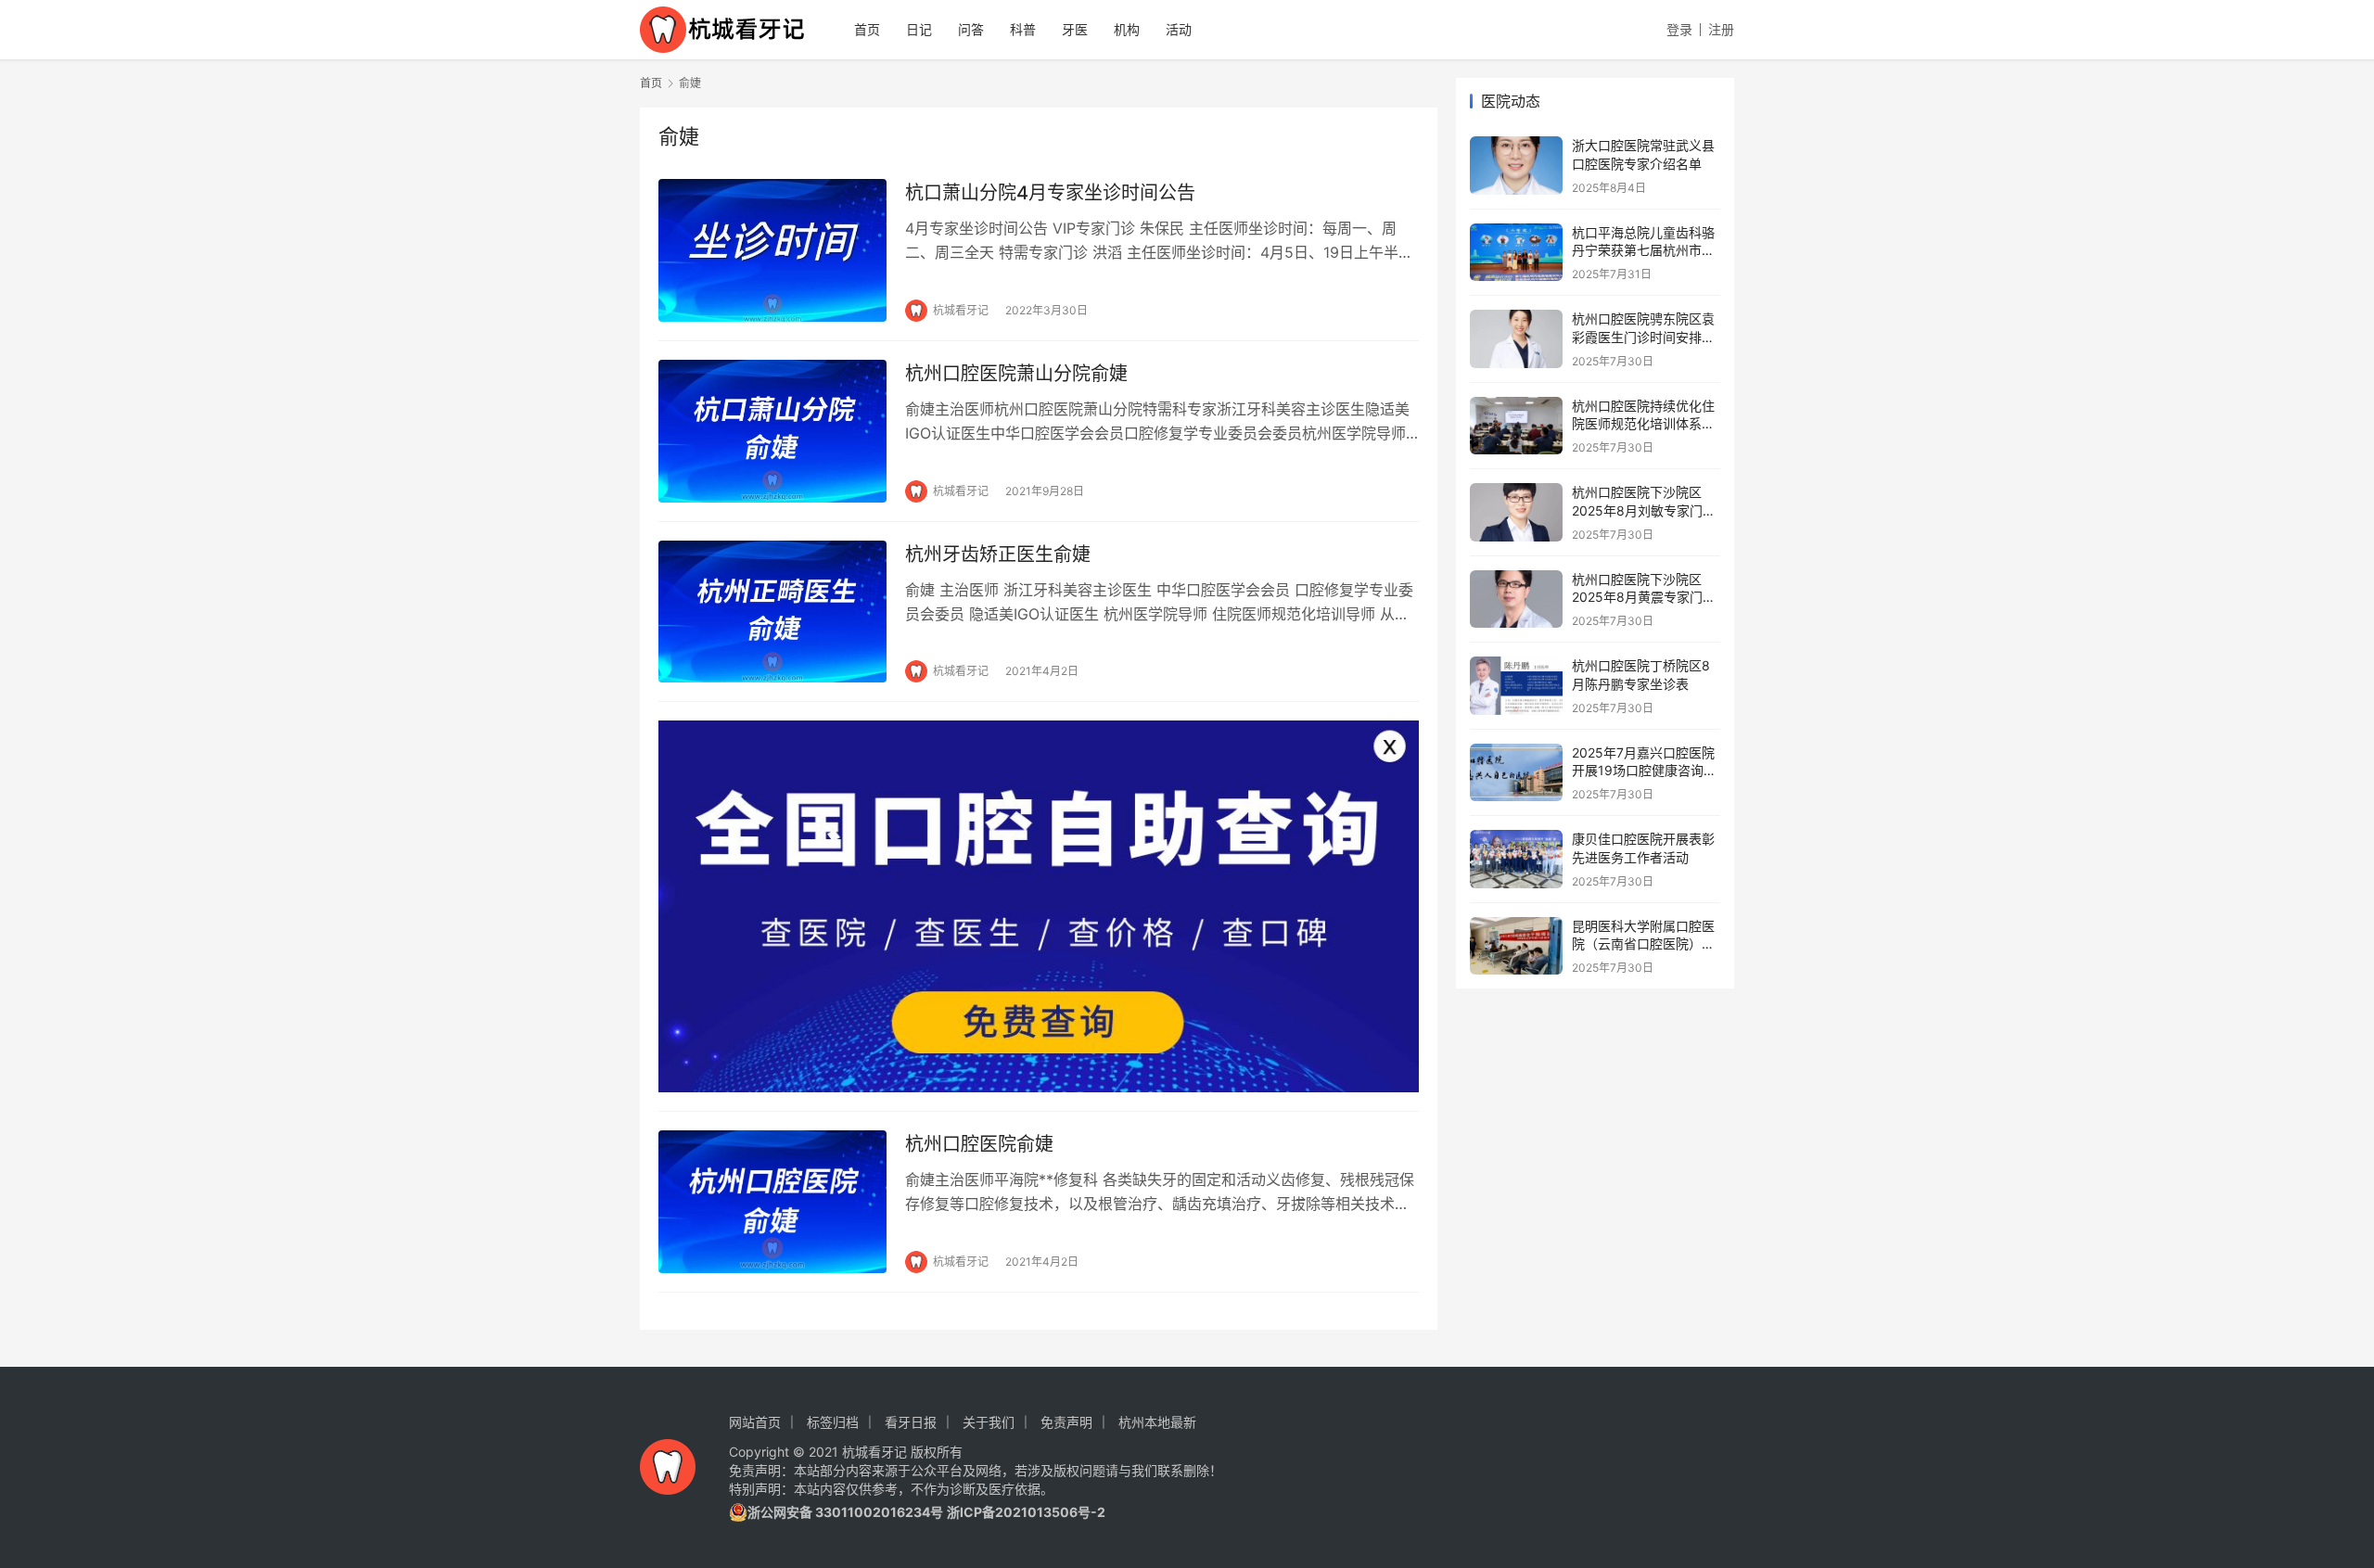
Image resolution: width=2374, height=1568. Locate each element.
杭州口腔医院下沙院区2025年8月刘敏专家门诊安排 (1644, 510)
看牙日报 (911, 1422)
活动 (1179, 29)
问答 (971, 29)
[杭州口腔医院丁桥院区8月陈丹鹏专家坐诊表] (1516, 686)
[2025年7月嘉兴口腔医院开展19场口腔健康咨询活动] (1516, 773)
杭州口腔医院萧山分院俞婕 (1016, 374)
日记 (919, 29)
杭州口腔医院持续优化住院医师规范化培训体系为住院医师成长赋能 (1643, 424)
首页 (867, 29)
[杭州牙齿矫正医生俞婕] (772, 612)
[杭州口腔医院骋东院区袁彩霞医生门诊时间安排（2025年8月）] (1516, 339)
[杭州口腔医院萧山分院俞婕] (772, 431)
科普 (1023, 29)
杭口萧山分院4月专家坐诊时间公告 (1050, 193)
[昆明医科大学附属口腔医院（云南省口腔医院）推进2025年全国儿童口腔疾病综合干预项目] (1516, 946)
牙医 (1075, 29)
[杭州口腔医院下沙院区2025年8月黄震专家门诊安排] (1516, 599)
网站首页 (755, 1422)
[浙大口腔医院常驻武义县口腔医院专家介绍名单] (1516, 166)
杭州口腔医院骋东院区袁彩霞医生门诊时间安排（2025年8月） (1643, 337)
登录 (1679, 29)
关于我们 (989, 1422)
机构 (1127, 29)
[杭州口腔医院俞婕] (772, 1202)
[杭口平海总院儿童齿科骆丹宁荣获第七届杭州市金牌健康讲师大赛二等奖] (1516, 253)
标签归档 (833, 1422)
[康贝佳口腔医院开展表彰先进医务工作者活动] (1516, 859)
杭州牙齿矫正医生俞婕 (998, 555)
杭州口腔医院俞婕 (979, 1144)
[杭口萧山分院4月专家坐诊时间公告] (772, 250)
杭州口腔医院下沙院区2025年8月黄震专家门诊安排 (1644, 597)
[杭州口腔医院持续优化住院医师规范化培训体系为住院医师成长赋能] (1516, 426)
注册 (1721, 29)
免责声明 (1066, 1422)
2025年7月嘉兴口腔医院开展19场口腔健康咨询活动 (1644, 771)
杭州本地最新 (1157, 1422)
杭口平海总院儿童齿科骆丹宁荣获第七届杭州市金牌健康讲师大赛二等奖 (1643, 250)
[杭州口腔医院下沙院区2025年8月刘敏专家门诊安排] (1516, 512)
